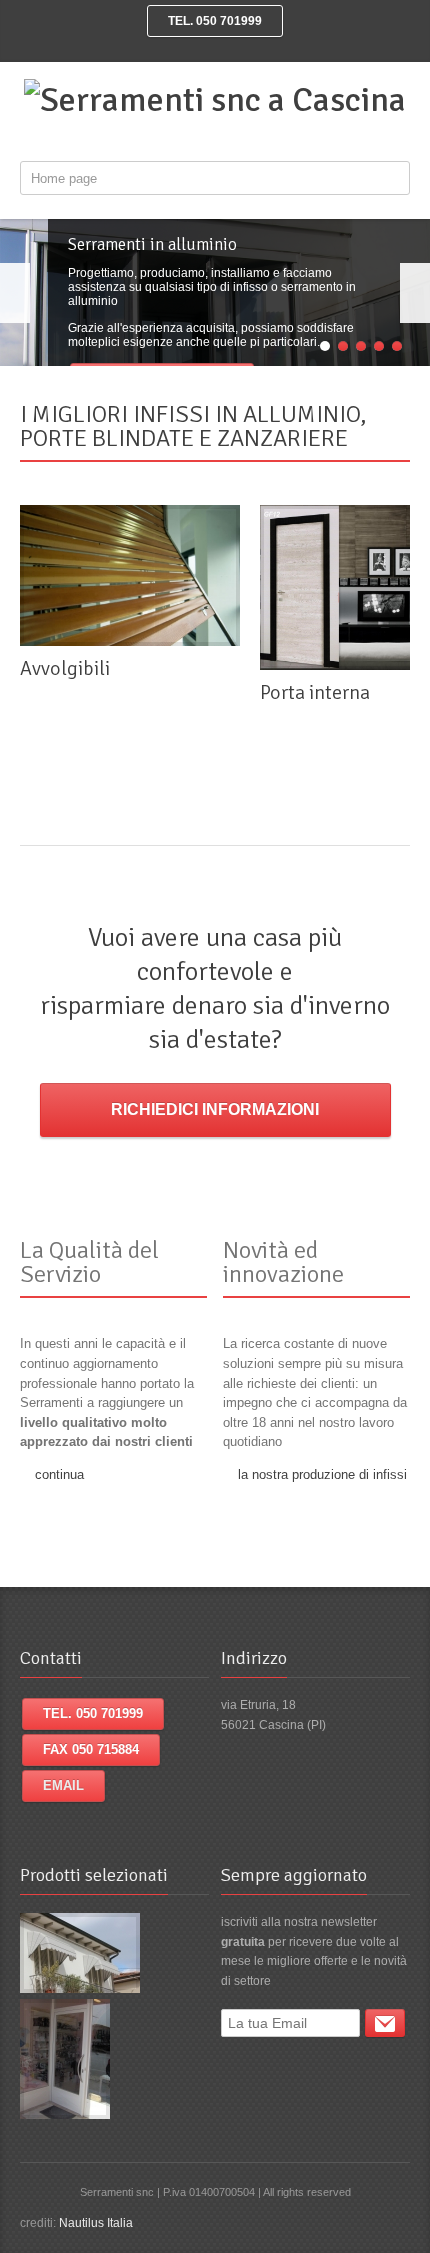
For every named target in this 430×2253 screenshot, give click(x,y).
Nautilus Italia (96, 2223)
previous (15, 293)
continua (59, 1474)
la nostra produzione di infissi (322, 1474)
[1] (385, 2023)
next (415, 293)
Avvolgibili (65, 668)
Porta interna (315, 692)
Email (63, 1785)
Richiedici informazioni (215, 1109)
